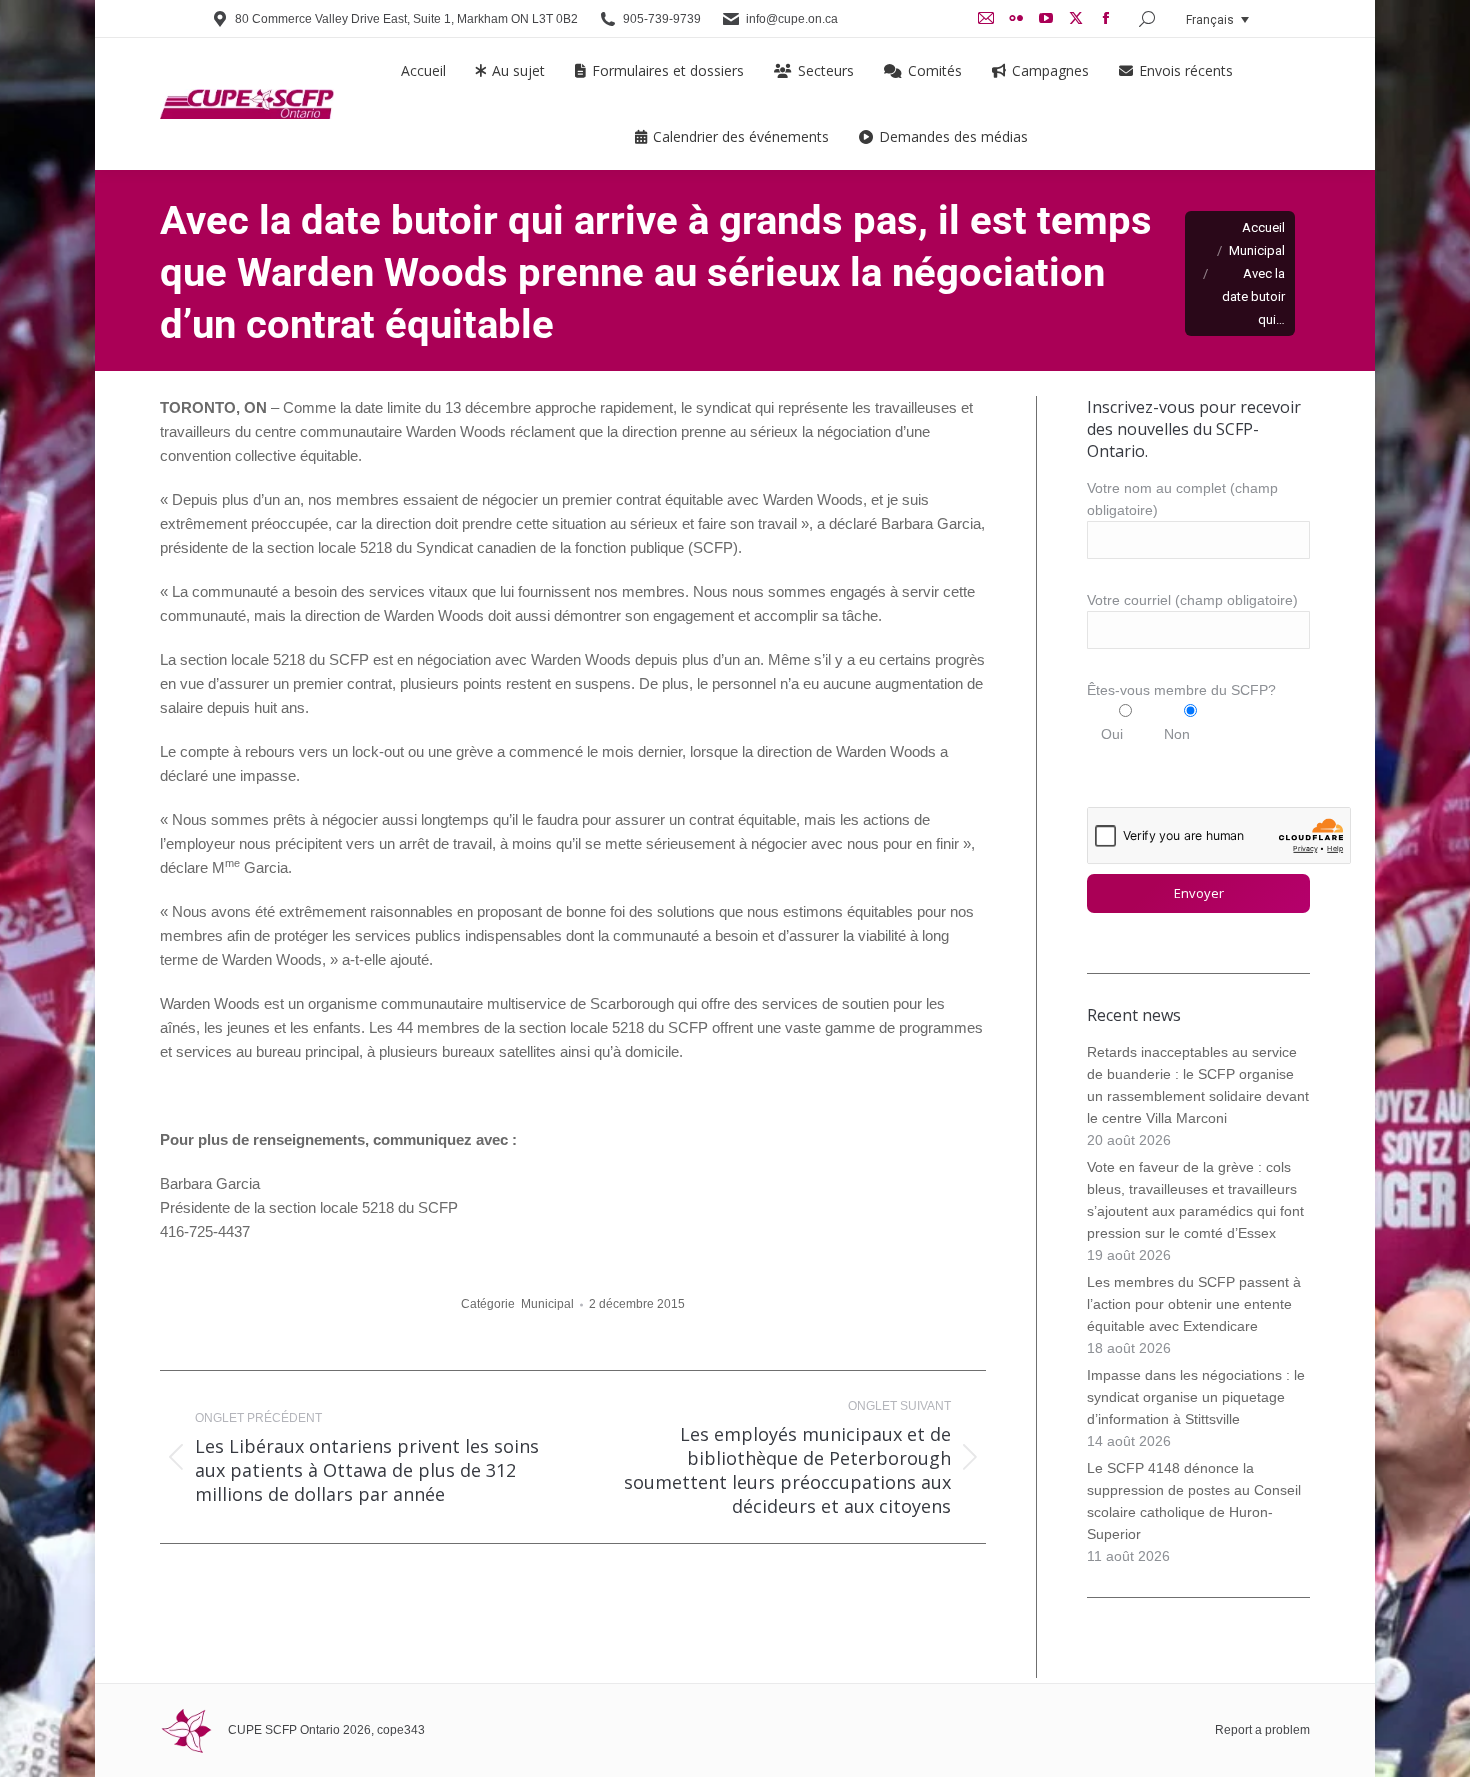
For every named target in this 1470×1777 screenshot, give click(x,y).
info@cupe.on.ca (792, 19)
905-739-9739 (662, 19)
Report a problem (1262, 1730)
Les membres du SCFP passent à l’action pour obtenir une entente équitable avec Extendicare (1194, 1304)
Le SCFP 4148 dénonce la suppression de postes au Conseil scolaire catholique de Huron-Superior (1194, 1501)
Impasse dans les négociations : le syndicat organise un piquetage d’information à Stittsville (1196, 1397)
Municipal (547, 1304)
